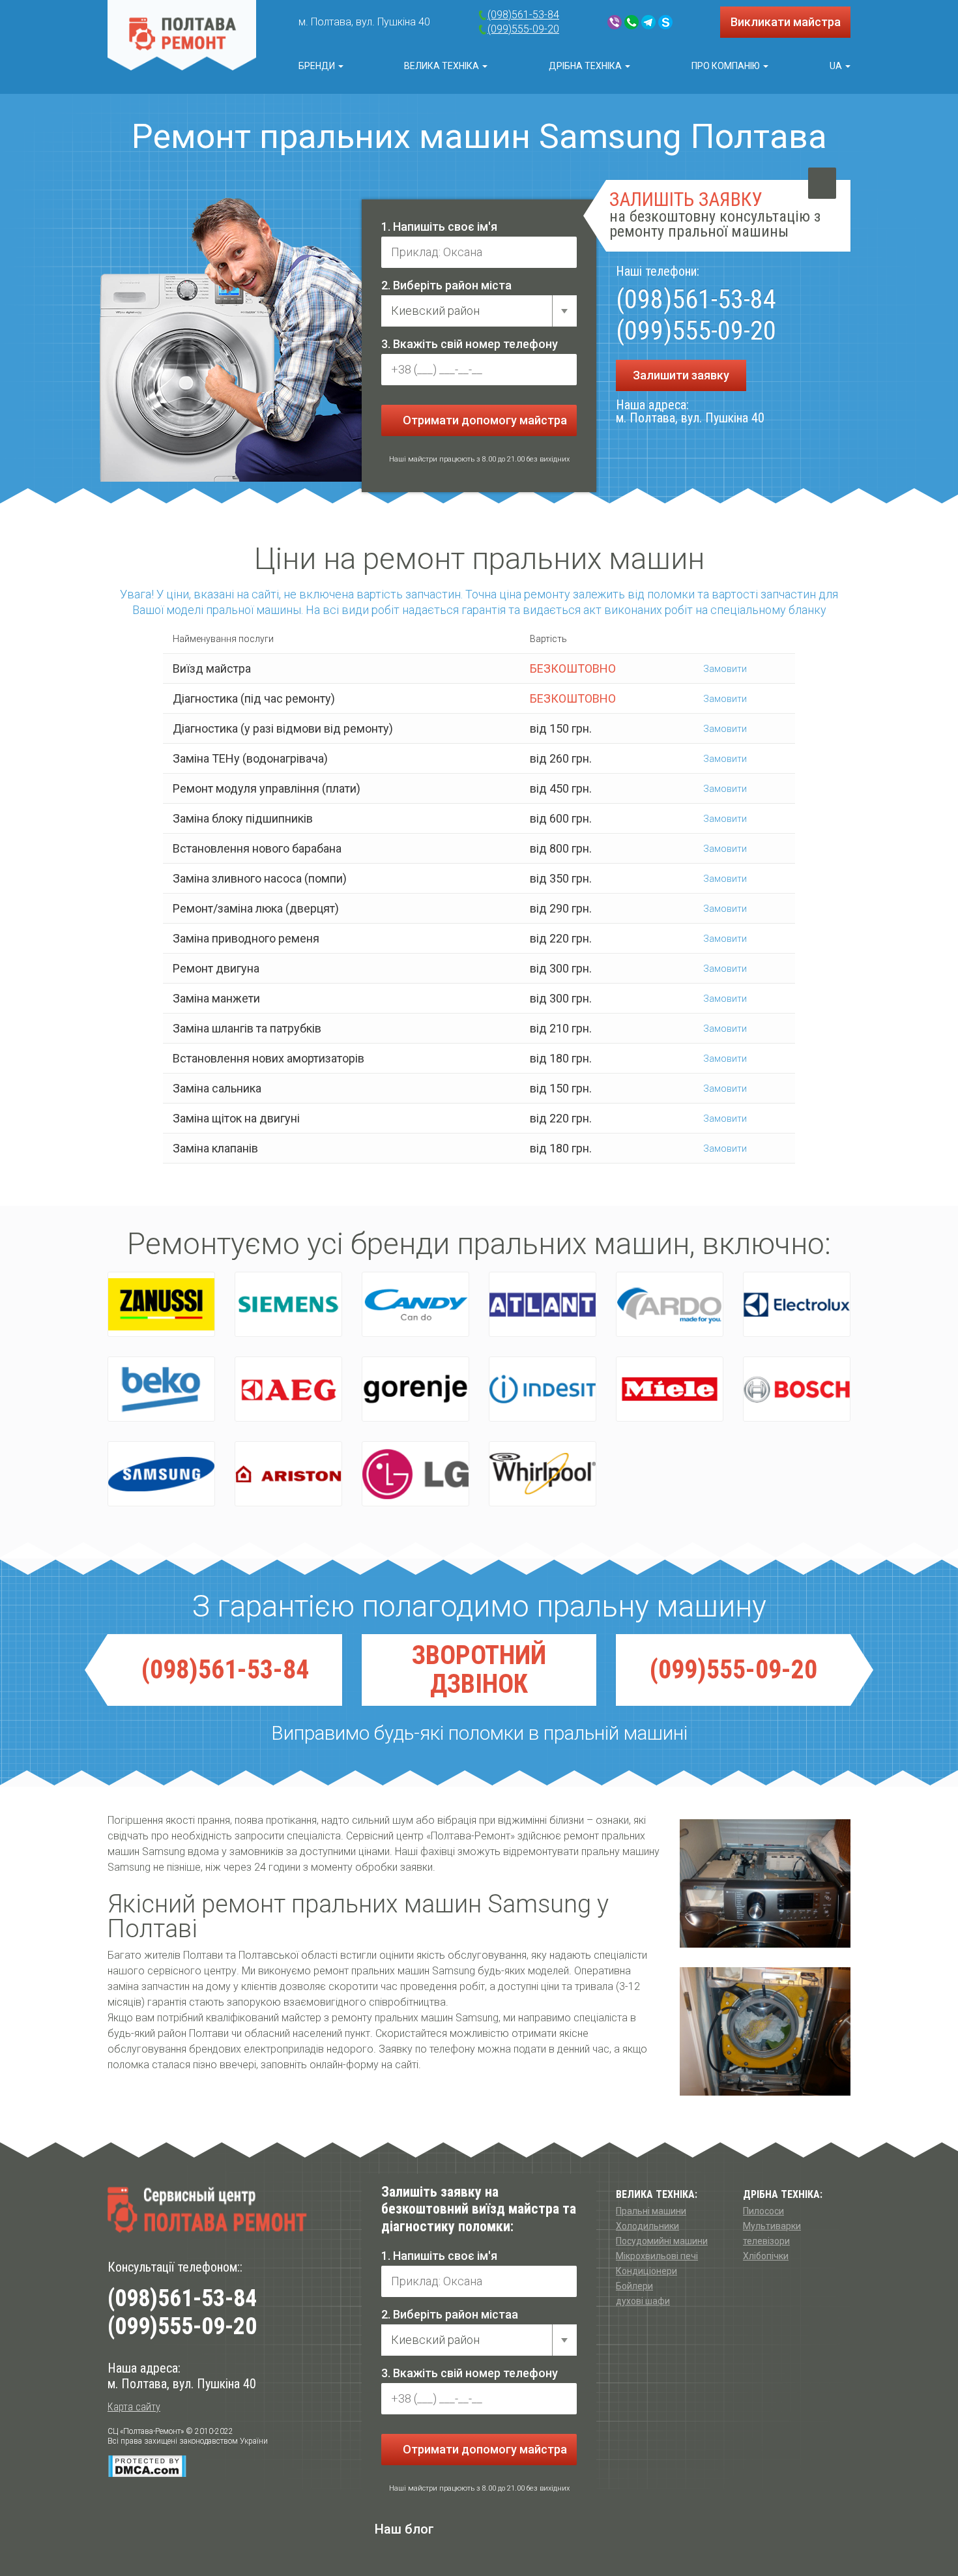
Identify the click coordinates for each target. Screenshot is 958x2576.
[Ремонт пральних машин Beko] (161, 1389)
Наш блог (404, 2529)
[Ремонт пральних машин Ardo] (670, 1304)
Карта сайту (134, 2407)
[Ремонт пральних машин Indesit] (543, 1389)
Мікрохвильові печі (657, 2256)
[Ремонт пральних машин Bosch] (797, 1389)
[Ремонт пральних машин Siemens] (288, 1304)
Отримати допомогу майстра (484, 420)
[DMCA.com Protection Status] (147, 2466)
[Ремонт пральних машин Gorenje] (415, 1389)
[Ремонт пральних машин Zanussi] (161, 1304)
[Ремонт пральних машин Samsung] (161, 1474)
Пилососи (763, 2211)
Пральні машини (651, 2211)
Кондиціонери (646, 2271)
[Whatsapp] (631, 22)
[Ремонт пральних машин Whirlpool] (543, 1474)
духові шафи (643, 2301)
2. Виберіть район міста (446, 285)
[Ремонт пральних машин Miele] (670, 1389)
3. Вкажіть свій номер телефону (470, 344)
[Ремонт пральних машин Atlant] (543, 1304)
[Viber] (615, 22)
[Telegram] (648, 22)
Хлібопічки (766, 2256)
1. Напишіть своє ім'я (439, 227)
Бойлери (634, 2286)
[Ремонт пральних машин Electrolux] (797, 1304)
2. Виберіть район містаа (450, 2314)
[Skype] (665, 22)
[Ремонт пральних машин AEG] (288, 1389)
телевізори (766, 2241)
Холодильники (647, 2226)
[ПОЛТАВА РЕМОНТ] (182, 35)
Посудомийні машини (662, 2241)
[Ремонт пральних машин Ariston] (288, 1474)
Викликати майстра (786, 22)
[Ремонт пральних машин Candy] (415, 1304)
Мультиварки (772, 2226)
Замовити (724, 669)
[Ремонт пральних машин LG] (415, 1474)
